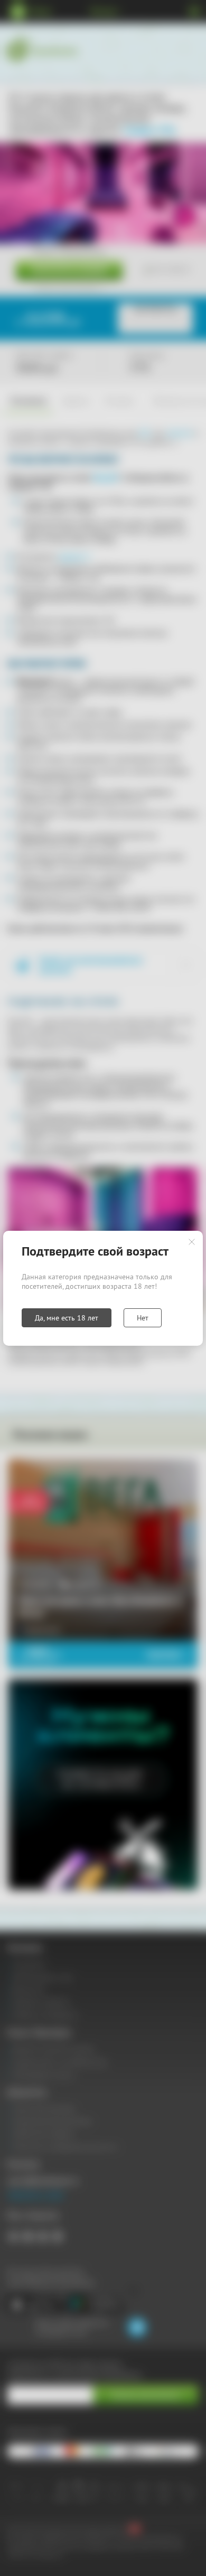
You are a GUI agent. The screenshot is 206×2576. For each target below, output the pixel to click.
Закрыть (192, 1242)
